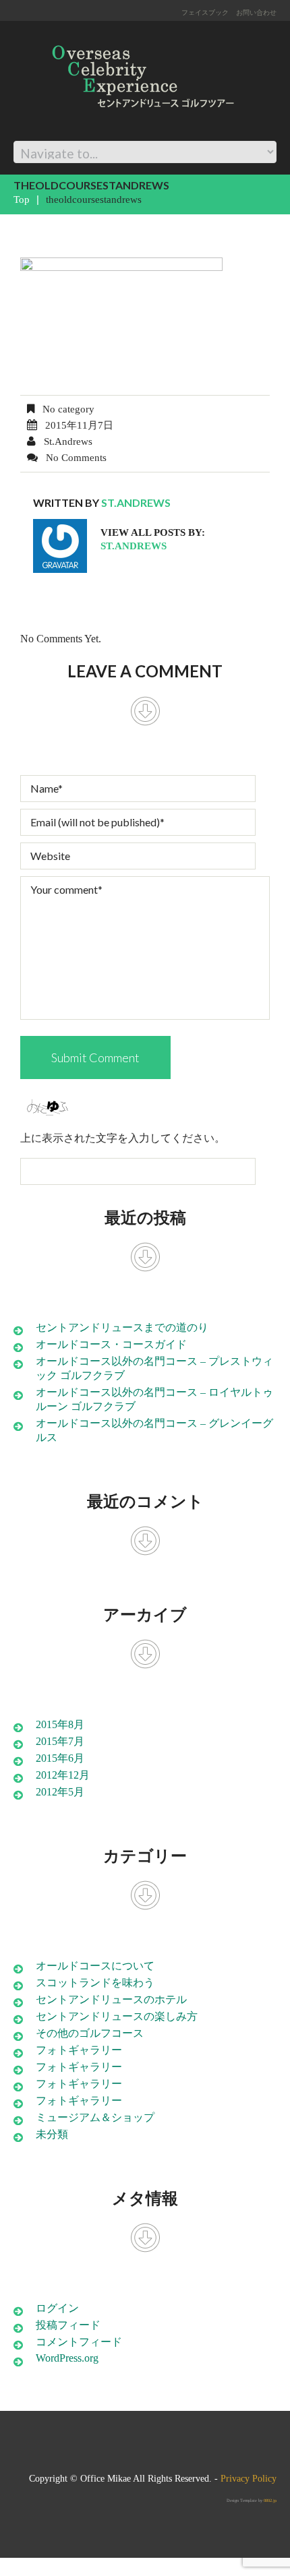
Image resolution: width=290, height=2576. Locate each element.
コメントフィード (79, 2342)
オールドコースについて (95, 1966)
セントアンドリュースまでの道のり (122, 1327)
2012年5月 (60, 1792)
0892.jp (270, 2500)
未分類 (52, 2134)
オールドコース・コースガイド (111, 1344)
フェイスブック (205, 12)
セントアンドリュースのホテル (111, 1999)
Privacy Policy (249, 2479)
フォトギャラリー (79, 2050)
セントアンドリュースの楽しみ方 (117, 2016)
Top (22, 200)
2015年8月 (60, 1724)
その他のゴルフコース (90, 2033)
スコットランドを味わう (95, 1983)
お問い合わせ (256, 12)
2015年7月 (60, 1741)
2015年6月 (60, 1758)
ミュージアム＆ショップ (95, 2117)
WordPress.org (67, 2358)
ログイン (57, 2308)
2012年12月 (63, 1775)
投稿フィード (68, 2325)
